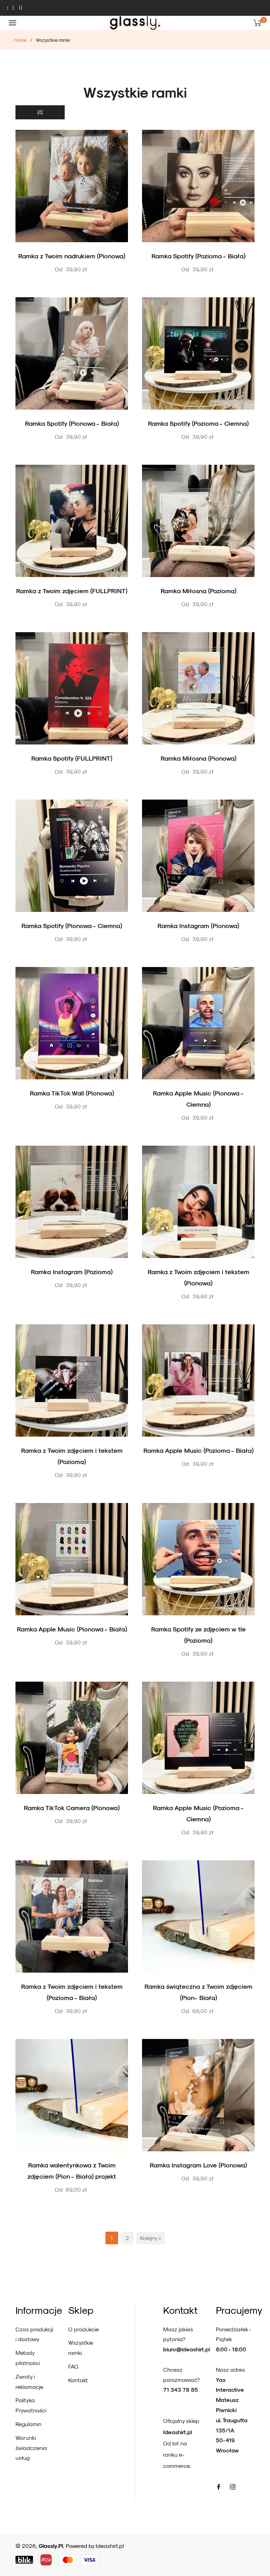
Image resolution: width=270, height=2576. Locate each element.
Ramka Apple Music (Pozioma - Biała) (198, 1450)
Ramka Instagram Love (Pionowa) (198, 2165)
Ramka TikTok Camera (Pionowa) (72, 1807)
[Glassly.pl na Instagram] (233, 2486)
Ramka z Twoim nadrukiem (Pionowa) (72, 256)
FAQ (73, 2366)
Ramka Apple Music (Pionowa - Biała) (72, 1629)
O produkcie (83, 2329)
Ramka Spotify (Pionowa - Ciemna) (72, 925)
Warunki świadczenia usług (31, 2448)
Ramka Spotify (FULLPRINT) (72, 758)
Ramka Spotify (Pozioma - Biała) (198, 256)
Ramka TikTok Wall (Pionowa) (72, 1093)
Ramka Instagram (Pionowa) (198, 925)
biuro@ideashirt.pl (187, 2349)
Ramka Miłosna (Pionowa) (198, 758)
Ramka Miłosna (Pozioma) (198, 591)
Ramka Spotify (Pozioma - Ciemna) (198, 423)
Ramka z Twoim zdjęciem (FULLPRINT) (72, 591)
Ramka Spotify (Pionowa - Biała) (72, 423)
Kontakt (78, 2380)
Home (20, 40)
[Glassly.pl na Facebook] (219, 2486)
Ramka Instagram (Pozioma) (72, 1272)
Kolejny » (151, 2238)
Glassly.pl (51, 2546)
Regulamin (28, 2424)
